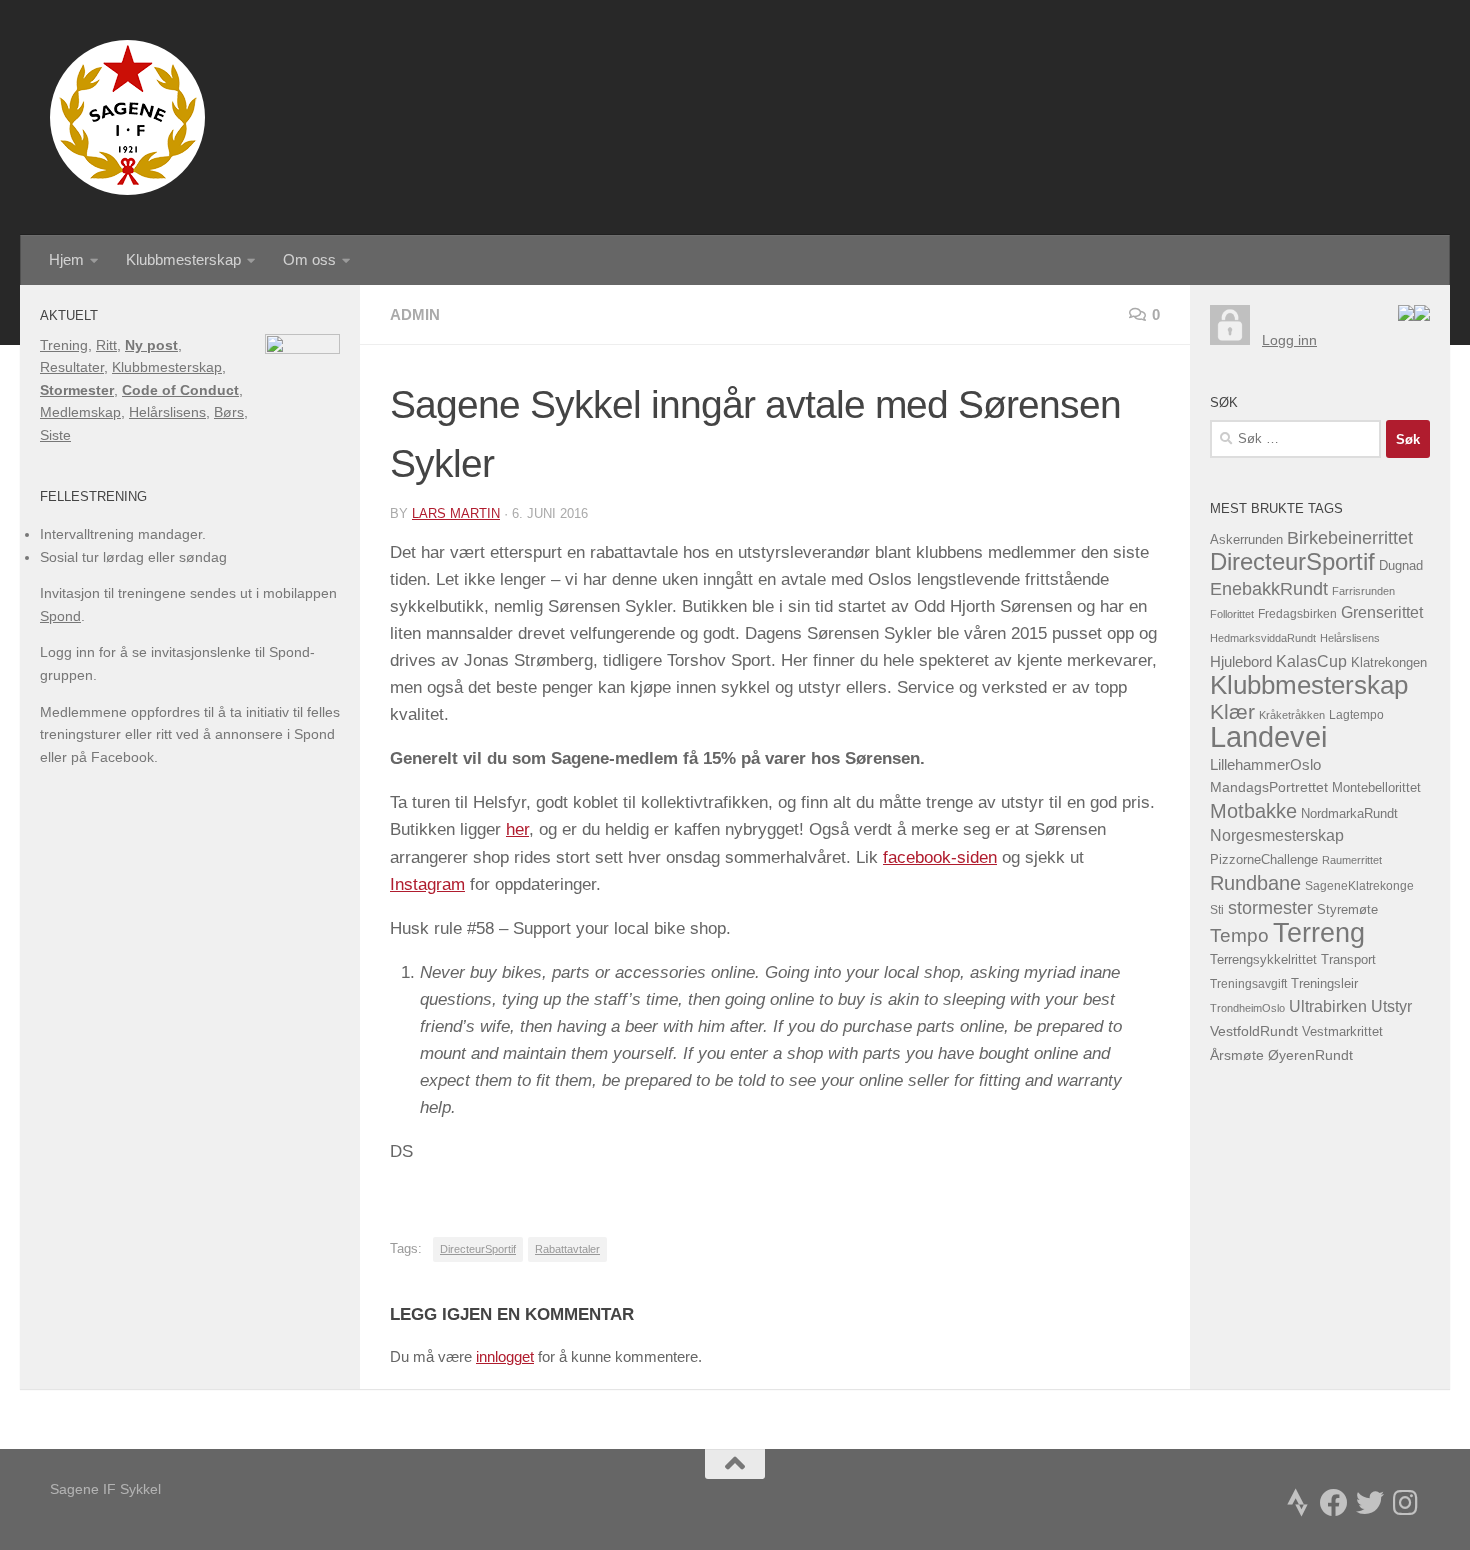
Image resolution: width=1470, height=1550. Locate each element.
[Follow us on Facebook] (1334, 1503)
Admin (415, 314)
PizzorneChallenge (1264, 859)
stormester (1270, 908)
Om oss (309, 259)
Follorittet (1232, 614)
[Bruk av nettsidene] (1406, 316)
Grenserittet (1382, 612)
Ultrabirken (1328, 1006)
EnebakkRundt (1269, 588)
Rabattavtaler (567, 1249)
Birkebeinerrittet (1350, 538)
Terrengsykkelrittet (1263, 959)
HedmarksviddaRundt (1263, 638)
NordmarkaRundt (1349, 814)
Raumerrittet (1352, 860)
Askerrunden (1246, 540)
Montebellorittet (1376, 788)
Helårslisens (167, 412)
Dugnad (1401, 565)
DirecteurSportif (478, 1249)
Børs (229, 412)
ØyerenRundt (1310, 1055)
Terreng (1319, 932)
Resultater (72, 367)
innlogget (505, 1356)
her (517, 829)
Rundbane (1255, 883)
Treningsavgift (1248, 984)
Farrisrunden (1363, 591)
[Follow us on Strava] (1298, 1503)
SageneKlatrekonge (1359, 886)
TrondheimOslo (1247, 1008)
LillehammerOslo (1265, 764)
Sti (1217, 910)
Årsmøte (1237, 1055)
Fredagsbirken (1297, 614)
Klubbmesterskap (183, 259)
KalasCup (1311, 661)
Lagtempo (1356, 715)
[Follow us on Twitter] (1370, 1503)
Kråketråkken (1292, 715)
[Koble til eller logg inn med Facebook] (1422, 316)
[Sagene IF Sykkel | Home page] (127, 117)
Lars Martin (456, 513)
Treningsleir (1324, 984)
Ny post (151, 345)
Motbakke (1253, 811)
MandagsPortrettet (1269, 787)
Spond (60, 616)
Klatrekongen (1389, 663)
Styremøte (1347, 910)
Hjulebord (1241, 662)
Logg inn (1289, 340)
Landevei (1268, 736)
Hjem (66, 259)
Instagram (427, 884)
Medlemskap (80, 412)
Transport (1348, 960)
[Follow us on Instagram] (1406, 1503)
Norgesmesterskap (1277, 835)
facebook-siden (940, 857)
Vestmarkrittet (1342, 1031)
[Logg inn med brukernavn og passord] (1230, 340)
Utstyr (1391, 1006)
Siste (55, 435)
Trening (64, 345)
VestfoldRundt (1254, 1031)
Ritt (106, 345)
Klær (1232, 711)
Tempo (1239, 935)
